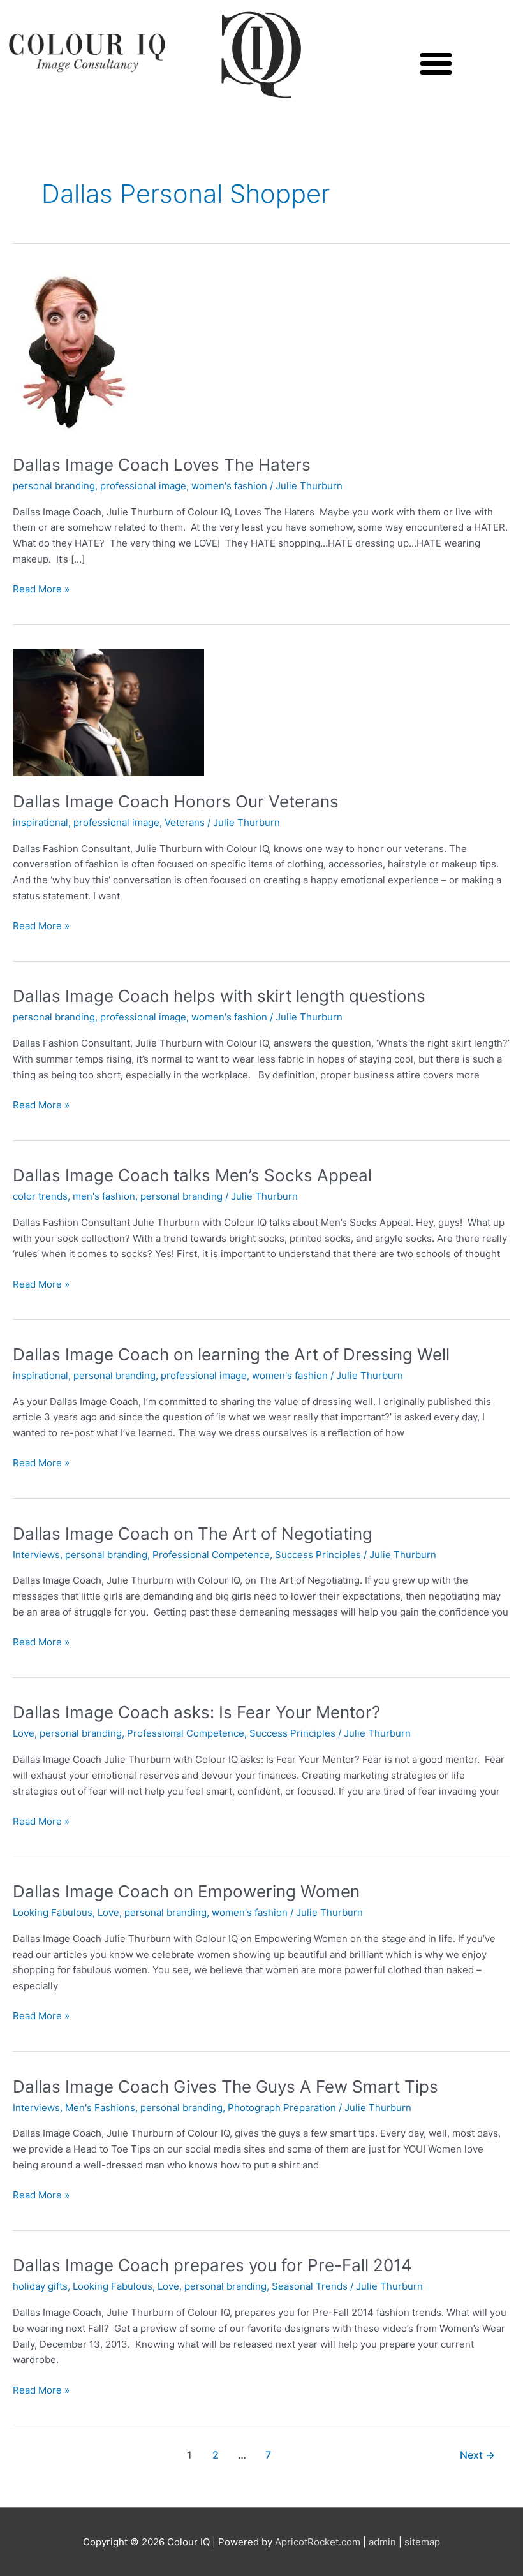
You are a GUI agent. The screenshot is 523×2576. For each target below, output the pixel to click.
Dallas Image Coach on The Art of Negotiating (193, 1534)
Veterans (185, 822)
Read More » (41, 588)
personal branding (54, 486)
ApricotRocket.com (318, 2542)
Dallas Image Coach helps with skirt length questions (219, 996)
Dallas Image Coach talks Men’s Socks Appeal (192, 1175)
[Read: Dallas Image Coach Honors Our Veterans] (108, 712)
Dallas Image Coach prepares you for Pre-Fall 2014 (212, 2265)
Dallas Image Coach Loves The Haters (162, 465)
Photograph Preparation (282, 2108)
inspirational (41, 822)
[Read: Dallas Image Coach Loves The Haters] (72, 353)
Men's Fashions (100, 2108)
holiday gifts (40, 2286)
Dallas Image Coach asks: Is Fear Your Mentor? (196, 1712)
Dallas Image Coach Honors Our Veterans (176, 801)
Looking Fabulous (53, 1912)
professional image (143, 486)
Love (24, 1733)
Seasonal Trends (310, 2286)
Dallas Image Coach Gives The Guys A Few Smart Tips (225, 2087)
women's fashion (229, 486)
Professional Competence (211, 1555)
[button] (436, 63)
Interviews (36, 1555)
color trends (40, 1196)
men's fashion (104, 1196)
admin (382, 2542)
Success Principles (318, 1555)
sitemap (422, 2542)
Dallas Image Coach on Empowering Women (186, 1891)
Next (477, 2455)
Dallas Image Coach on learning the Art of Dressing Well (231, 1354)
